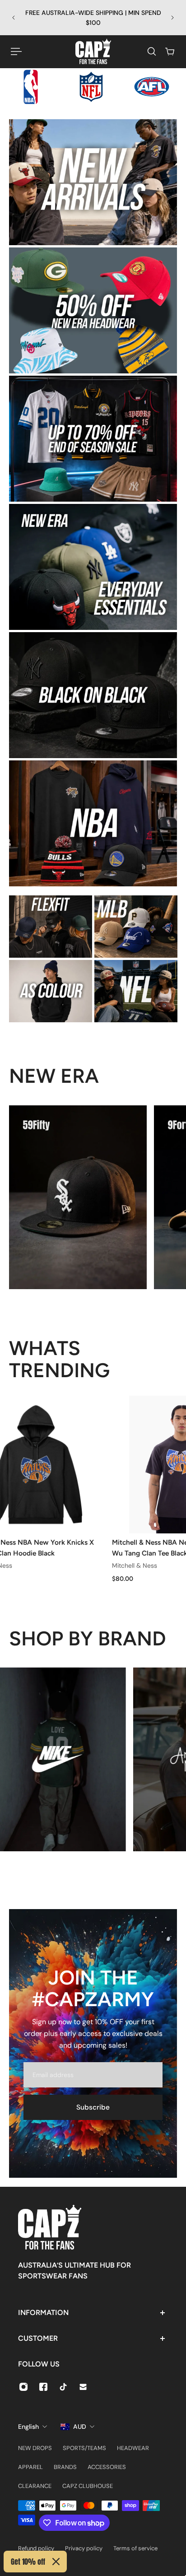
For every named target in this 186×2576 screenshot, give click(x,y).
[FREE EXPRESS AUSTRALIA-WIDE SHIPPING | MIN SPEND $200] (93, 18)
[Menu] (16, 51)
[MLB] (136, 927)
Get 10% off (28, 2562)
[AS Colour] (51, 991)
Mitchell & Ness (132, 1566)
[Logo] (93, 51)
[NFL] (136, 991)
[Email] (83, 2387)
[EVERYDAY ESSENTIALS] (93, 567)
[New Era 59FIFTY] (78, 1197)
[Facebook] (43, 2387)
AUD (80, 2427)
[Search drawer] (152, 51)
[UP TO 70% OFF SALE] (93, 439)
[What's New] (93, 182)
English (28, 2427)
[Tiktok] (63, 2387)
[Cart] (170, 51)
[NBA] (93, 823)
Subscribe (93, 2107)
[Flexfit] (51, 927)
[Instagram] (23, 2387)
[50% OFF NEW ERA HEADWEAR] (93, 310)
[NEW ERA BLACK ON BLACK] (93, 695)
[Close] (56, 2562)
